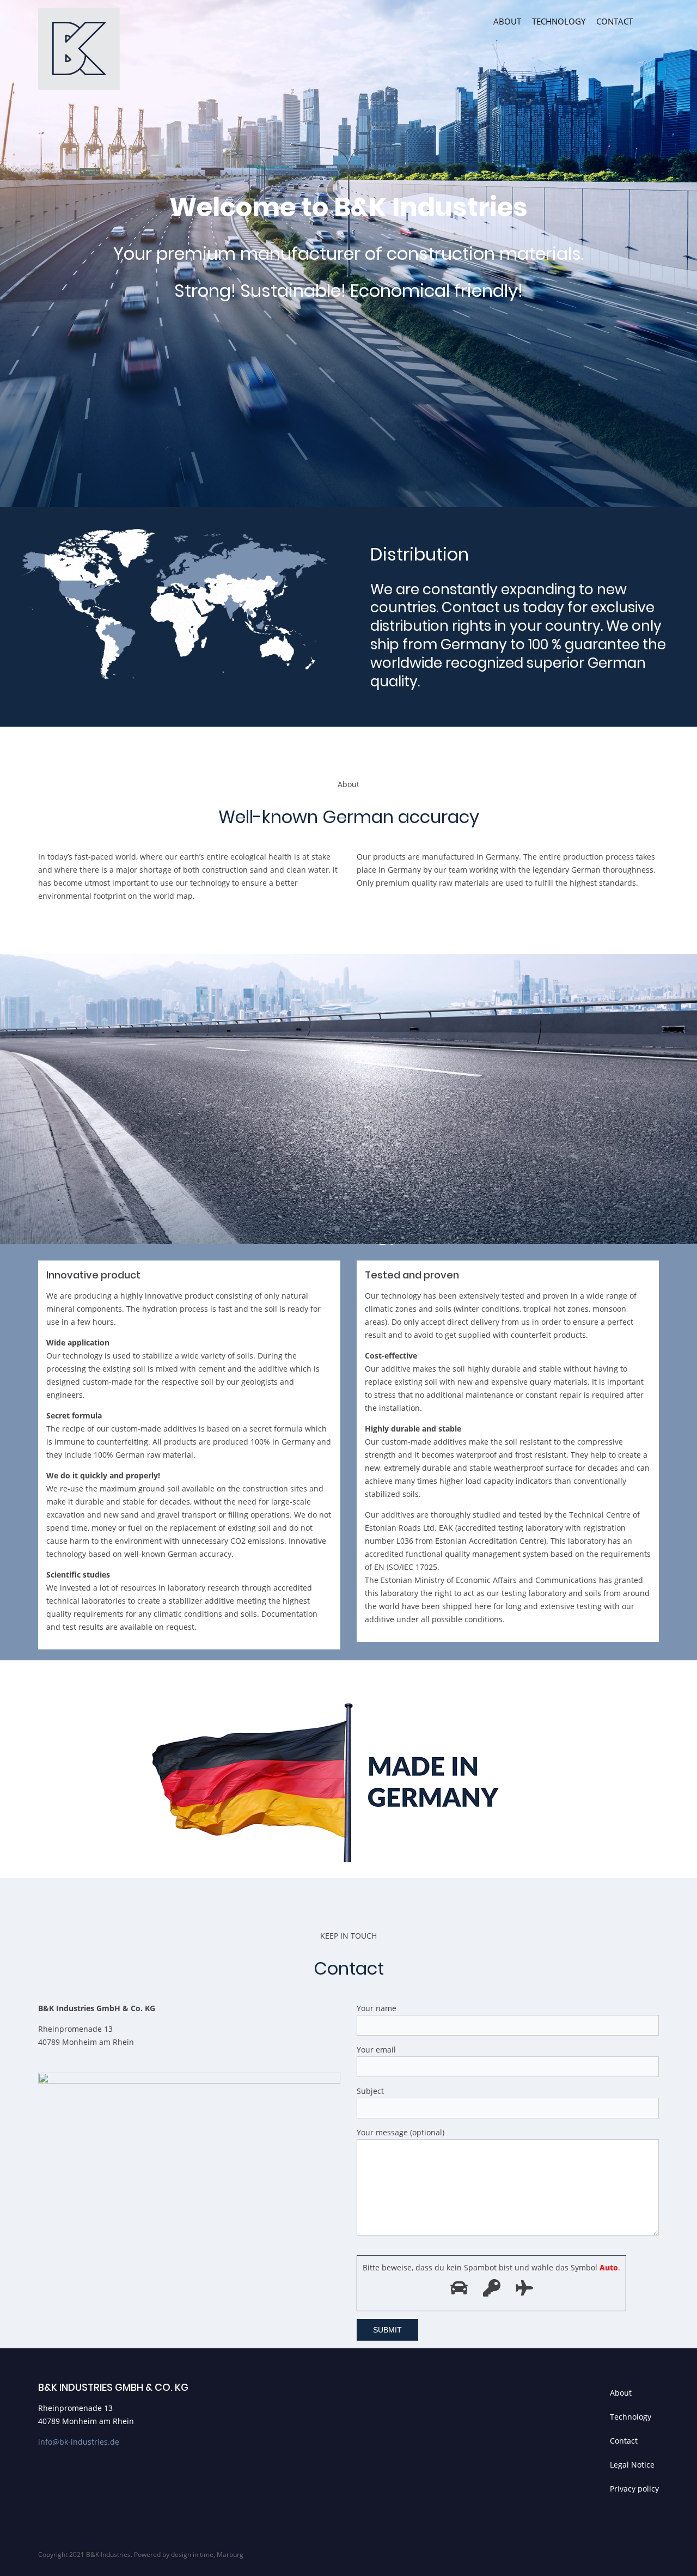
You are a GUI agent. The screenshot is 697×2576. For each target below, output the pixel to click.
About (507, 21)
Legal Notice (632, 2465)
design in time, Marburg (207, 2554)
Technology (559, 21)
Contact (615, 21)
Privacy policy (634, 2489)
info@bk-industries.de (79, 2442)
